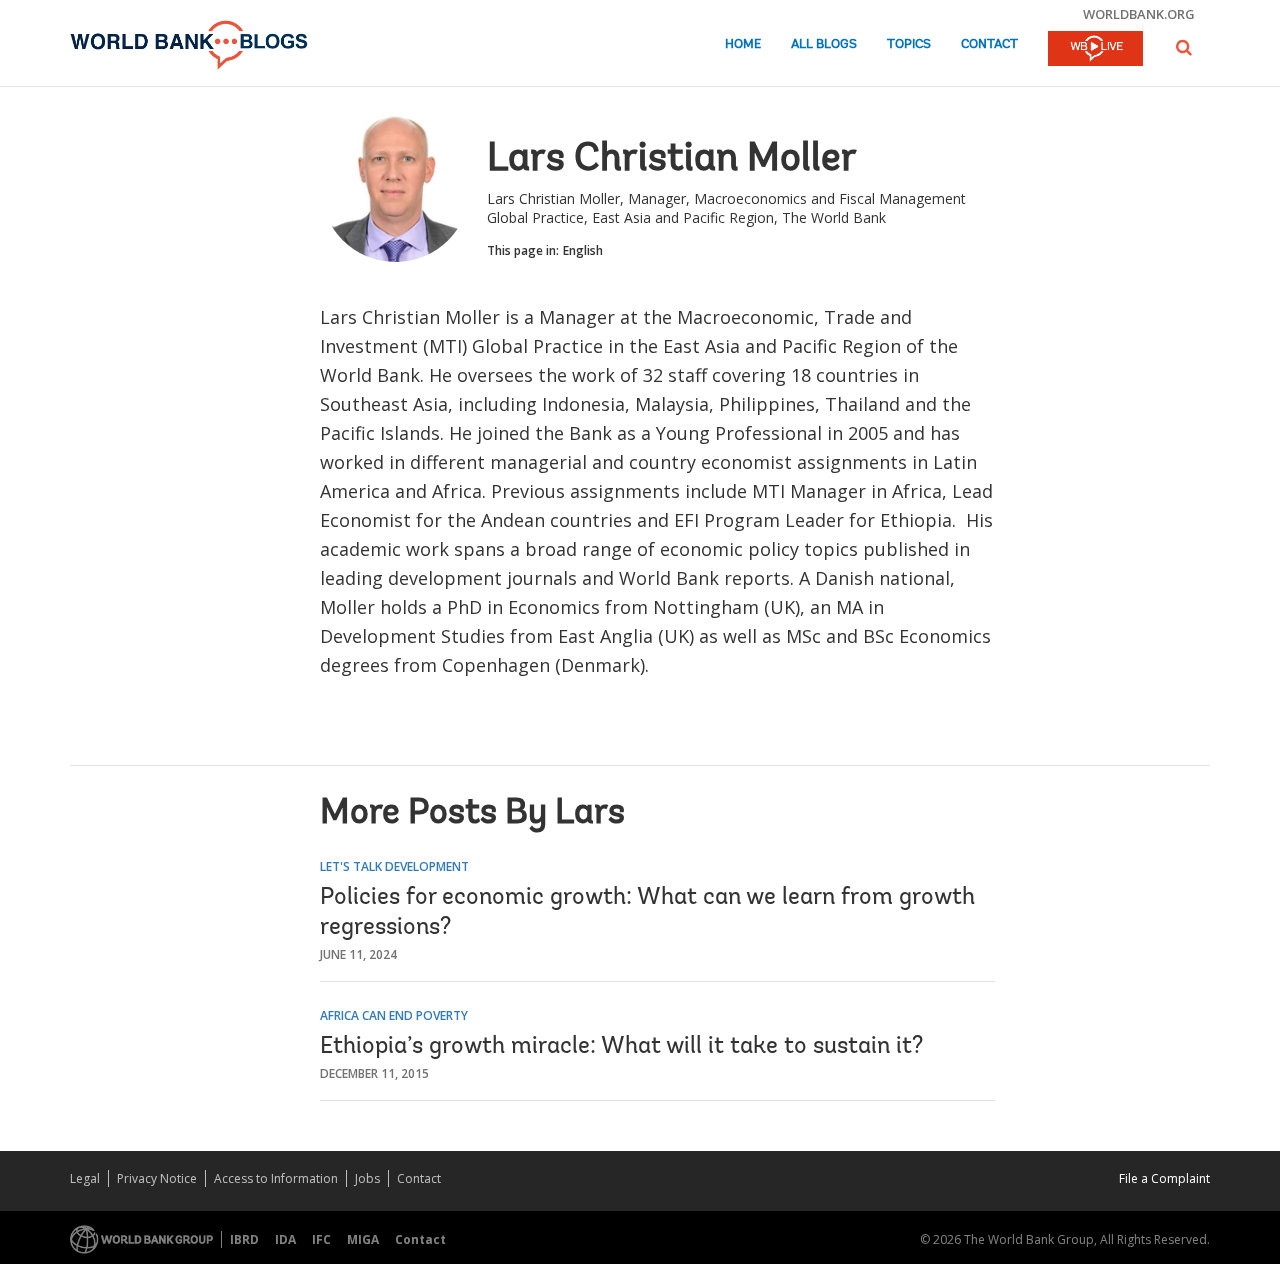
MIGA (363, 1239)
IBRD (244, 1239)
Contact (989, 44)
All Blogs (824, 44)
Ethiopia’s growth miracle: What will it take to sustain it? (621, 1047)
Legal (85, 1178)
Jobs (367, 1178)
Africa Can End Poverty (394, 1015)
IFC (321, 1239)
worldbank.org (1139, 14)
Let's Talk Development (394, 866)
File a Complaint (1164, 1178)
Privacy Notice (157, 1178)
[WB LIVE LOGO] (1095, 50)
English (583, 250)
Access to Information (276, 1178)
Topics (909, 44)
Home (743, 44)
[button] (1184, 47)
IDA (285, 1239)
